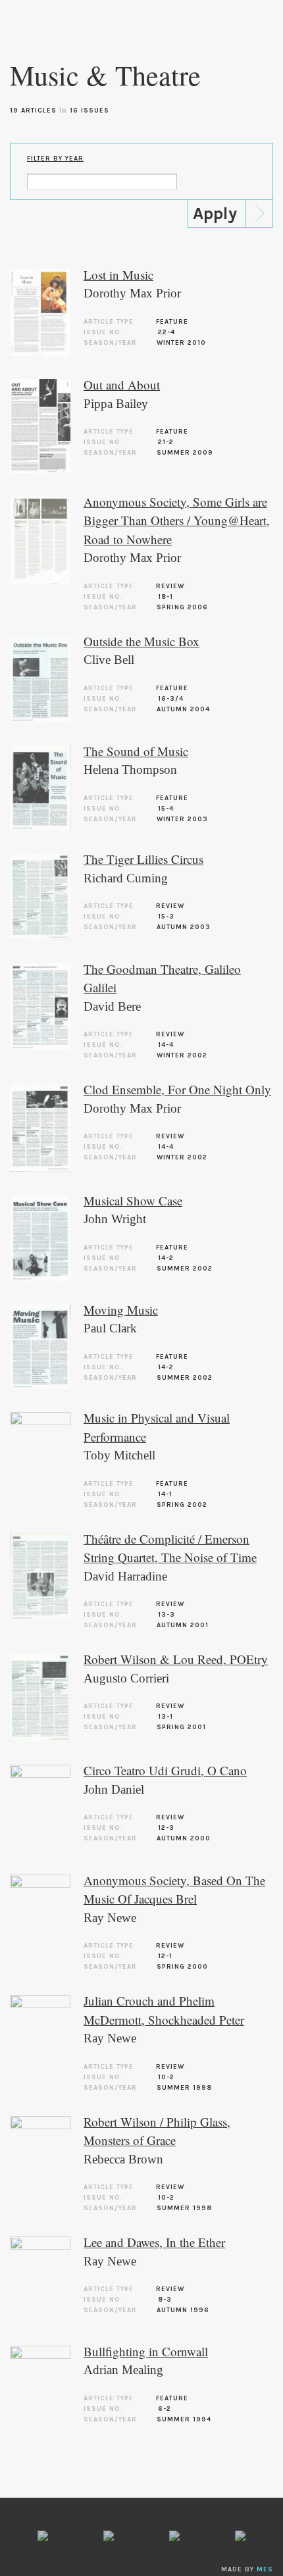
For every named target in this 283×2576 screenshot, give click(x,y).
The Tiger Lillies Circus (143, 859)
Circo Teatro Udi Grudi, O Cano (165, 1770)
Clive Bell (109, 660)
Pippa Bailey (116, 404)
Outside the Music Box (141, 641)
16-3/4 (171, 699)
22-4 (167, 332)
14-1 (165, 1494)
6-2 (165, 2409)
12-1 (165, 1956)
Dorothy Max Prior (132, 293)
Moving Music (121, 1310)
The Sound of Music (136, 751)
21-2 (166, 442)
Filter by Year (55, 159)
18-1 (166, 597)
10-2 (166, 2077)
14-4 (166, 1045)
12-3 (166, 1828)
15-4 (166, 809)
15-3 (166, 917)
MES (265, 2569)
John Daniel (114, 1789)
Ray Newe (110, 1918)
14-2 (166, 1258)
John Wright (115, 1219)
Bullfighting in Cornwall (146, 2351)
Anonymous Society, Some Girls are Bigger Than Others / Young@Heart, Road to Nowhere (177, 520)
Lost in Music (118, 275)
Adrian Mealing (123, 2370)
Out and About (122, 385)
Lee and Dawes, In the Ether (154, 2242)
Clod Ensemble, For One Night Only (177, 1089)
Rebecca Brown (123, 2159)
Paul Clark (110, 1328)
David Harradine (125, 1576)
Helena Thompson (130, 770)
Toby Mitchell (119, 1455)
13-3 (167, 1615)
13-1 (166, 1717)
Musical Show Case (133, 1200)
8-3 (165, 2300)
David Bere (112, 1006)
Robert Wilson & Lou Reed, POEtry (176, 1659)
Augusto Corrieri (126, 1678)
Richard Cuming (126, 878)
